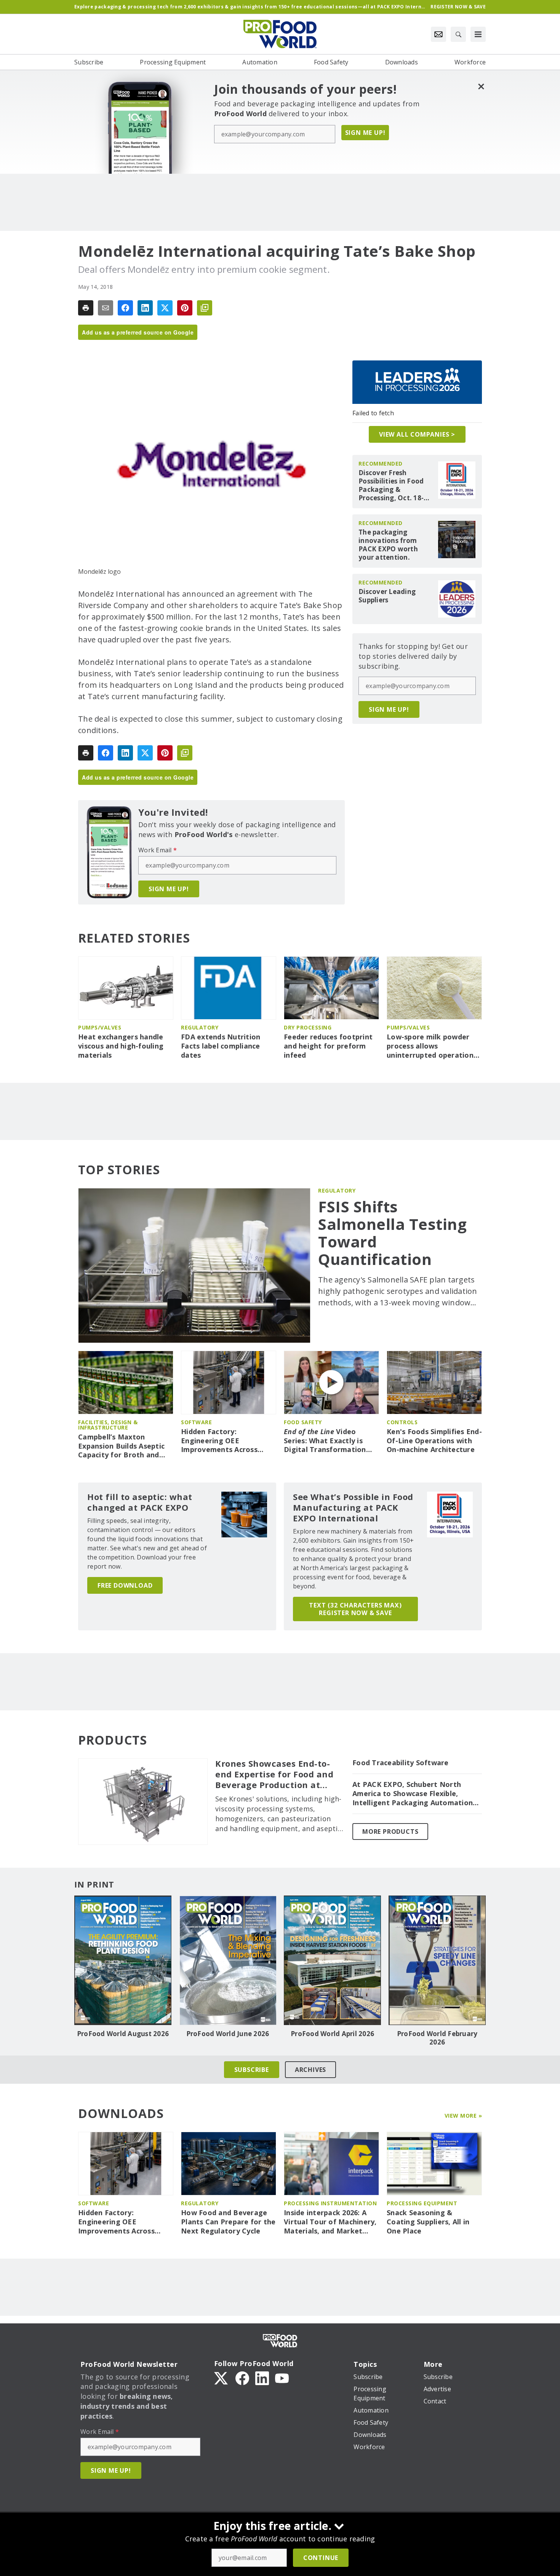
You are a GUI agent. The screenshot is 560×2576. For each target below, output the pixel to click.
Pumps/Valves (100, 1027)
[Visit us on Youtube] (282, 2377)
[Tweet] (165, 308)
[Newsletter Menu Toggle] (438, 34)
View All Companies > (417, 434)
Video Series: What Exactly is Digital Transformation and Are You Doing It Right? (325, 1441)
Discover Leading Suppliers (387, 596)
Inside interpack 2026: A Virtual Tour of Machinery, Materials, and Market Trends (330, 2222)
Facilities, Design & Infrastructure (108, 1425)
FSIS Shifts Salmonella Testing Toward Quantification (392, 1233)
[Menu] (478, 34)
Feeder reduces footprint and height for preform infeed (328, 1046)
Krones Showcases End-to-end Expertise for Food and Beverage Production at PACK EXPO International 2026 (274, 1774)
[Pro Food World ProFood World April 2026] (332, 1960)
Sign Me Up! (365, 133)
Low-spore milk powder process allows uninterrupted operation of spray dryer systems (430, 1046)
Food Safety (303, 1422)
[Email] (106, 308)
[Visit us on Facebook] (242, 2377)
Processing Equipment (422, 2203)
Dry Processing (308, 1027)
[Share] (125, 308)
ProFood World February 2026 (437, 2038)
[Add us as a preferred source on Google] (205, 308)
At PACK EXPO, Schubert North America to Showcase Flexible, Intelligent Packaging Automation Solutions (413, 1794)
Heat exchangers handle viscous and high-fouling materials (121, 1046)
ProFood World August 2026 (123, 2034)
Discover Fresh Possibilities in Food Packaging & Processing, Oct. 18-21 (391, 485)
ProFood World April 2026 (332, 2034)
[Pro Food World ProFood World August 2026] (123, 1960)
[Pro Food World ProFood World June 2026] (228, 1960)
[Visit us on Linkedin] (262, 2377)
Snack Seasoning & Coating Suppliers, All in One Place (428, 2222)
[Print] (86, 308)
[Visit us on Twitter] (222, 2377)
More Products (390, 1832)
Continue (321, 2558)
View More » (463, 2116)
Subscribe (252, 2070)
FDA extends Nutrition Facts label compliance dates (221, 1046)
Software (196, 1422)
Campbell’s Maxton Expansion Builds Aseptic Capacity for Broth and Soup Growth (121, 1446)
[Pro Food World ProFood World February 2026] (437, 1960)
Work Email (158, 850)
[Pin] (185, 308)
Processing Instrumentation (330, 2203)
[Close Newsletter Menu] (481, 86)
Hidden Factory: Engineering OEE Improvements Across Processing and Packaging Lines (227, 1441)
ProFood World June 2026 (228, 2034)
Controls (402, 1422)
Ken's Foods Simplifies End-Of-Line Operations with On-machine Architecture (434, 1441)
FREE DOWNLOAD (125, 1585)
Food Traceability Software (401, 1763)
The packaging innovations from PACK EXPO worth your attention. (388, 545)
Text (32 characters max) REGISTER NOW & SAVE (355, 1609)
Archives (310, 2070)
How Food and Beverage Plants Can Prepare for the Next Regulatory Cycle (228, 2222)
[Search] (458, 34)
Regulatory (200, 1027)
